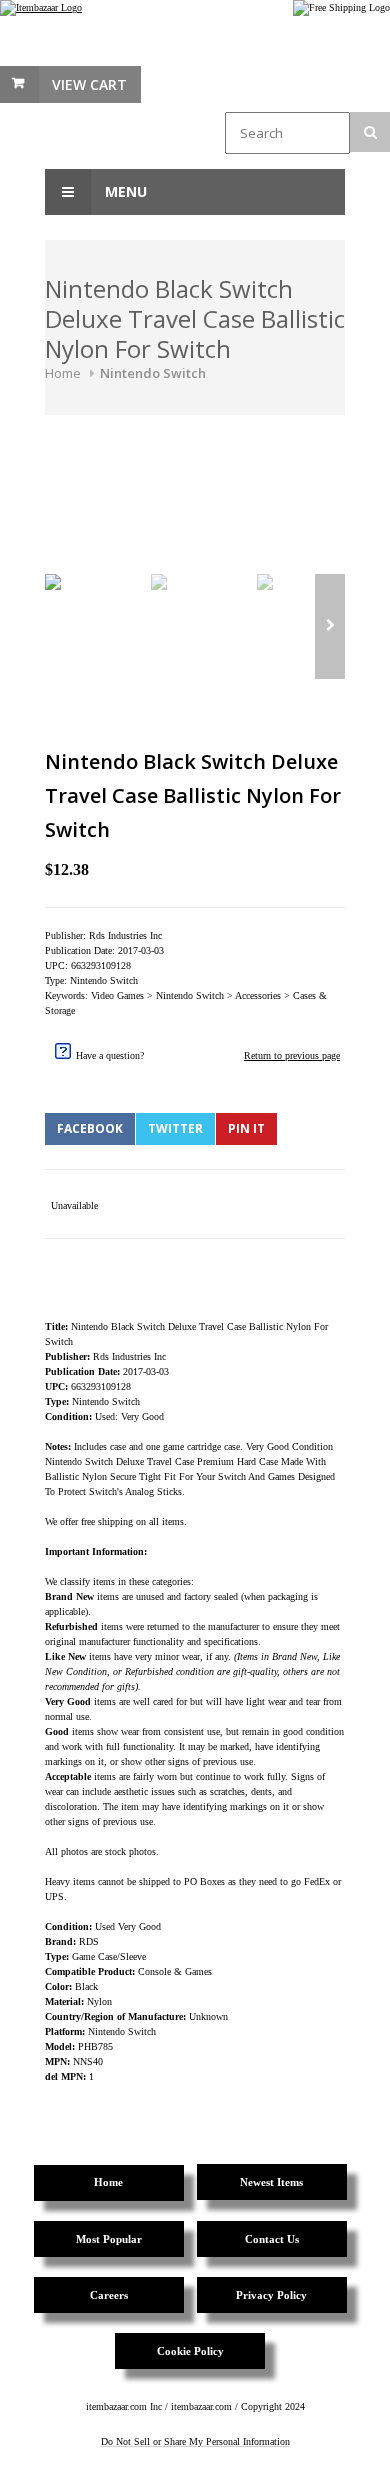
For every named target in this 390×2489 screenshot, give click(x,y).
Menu (124, 191)
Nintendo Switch (153, 373)
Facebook (90, 1128)
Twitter (175, 1128)
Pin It (246, 1128)
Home (63, 373)
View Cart (89, 84)
